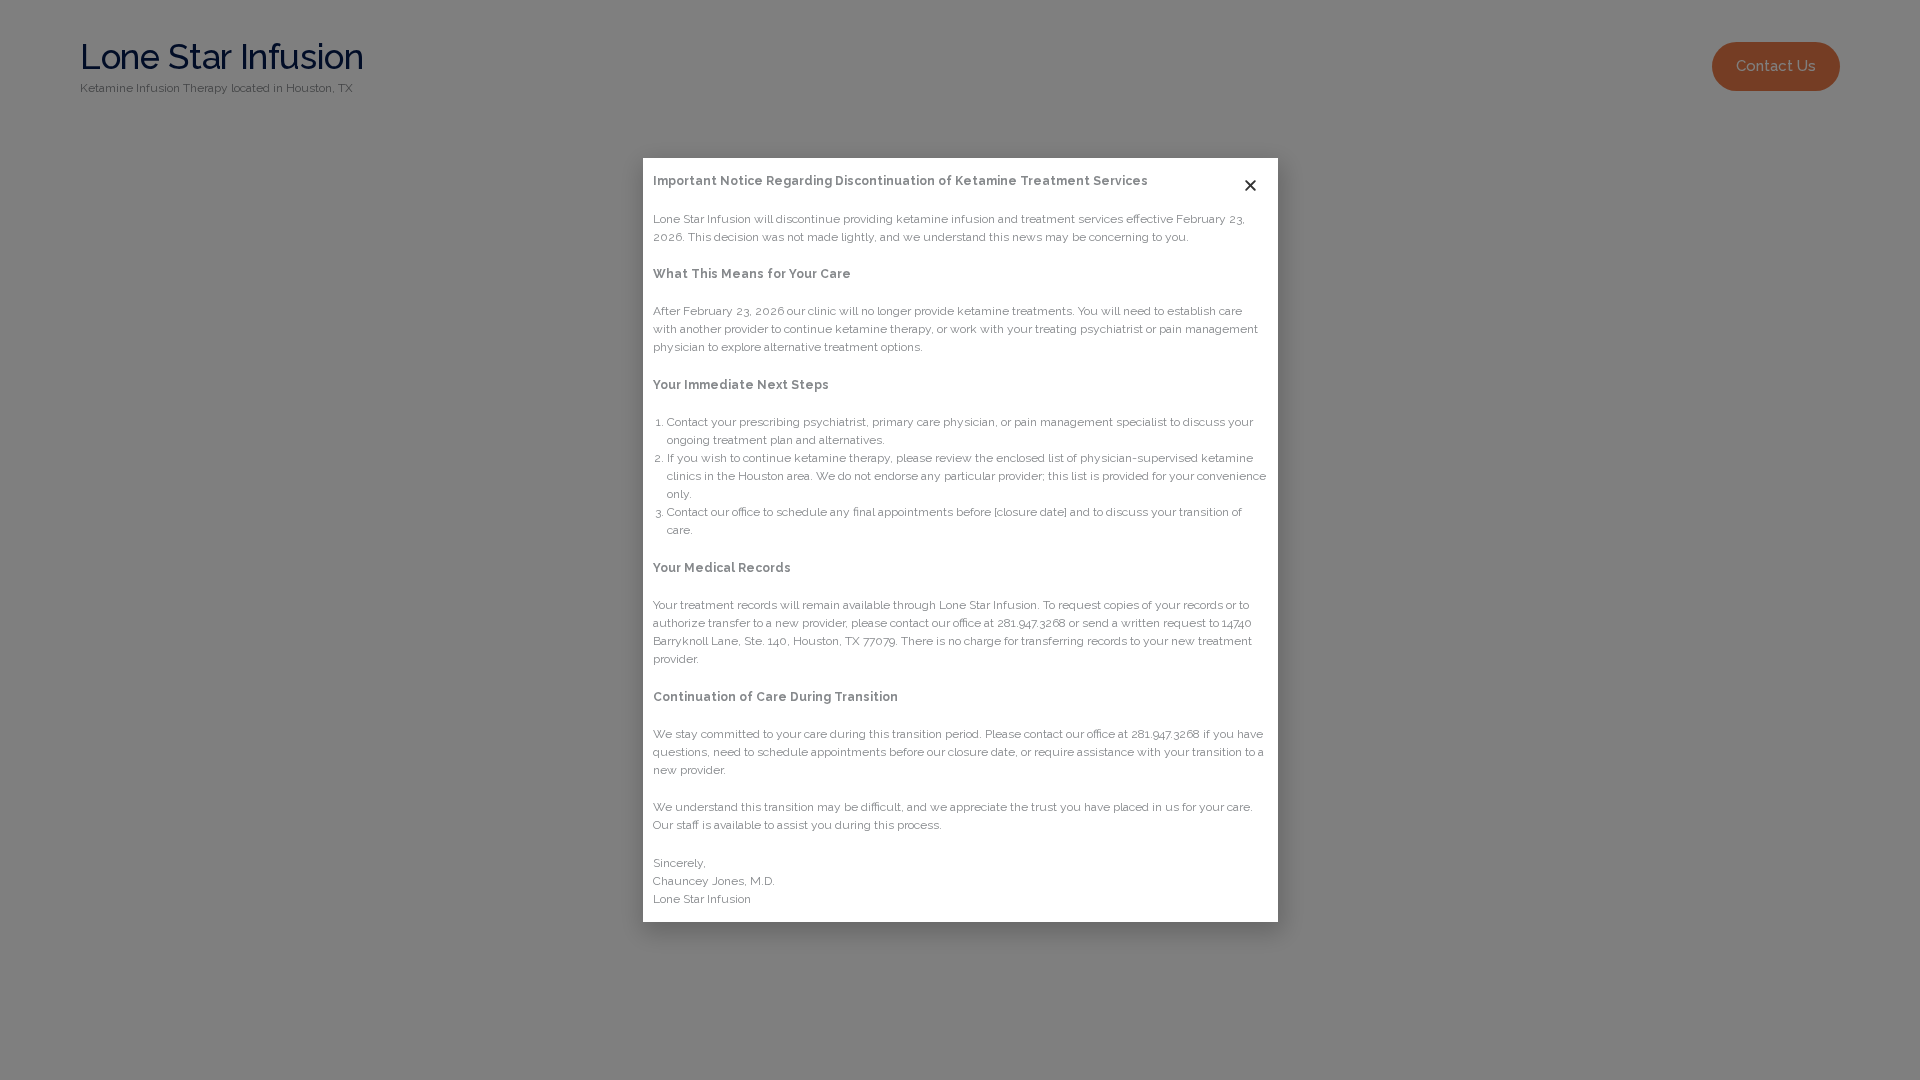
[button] (1250, 185)
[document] (960, 540)
